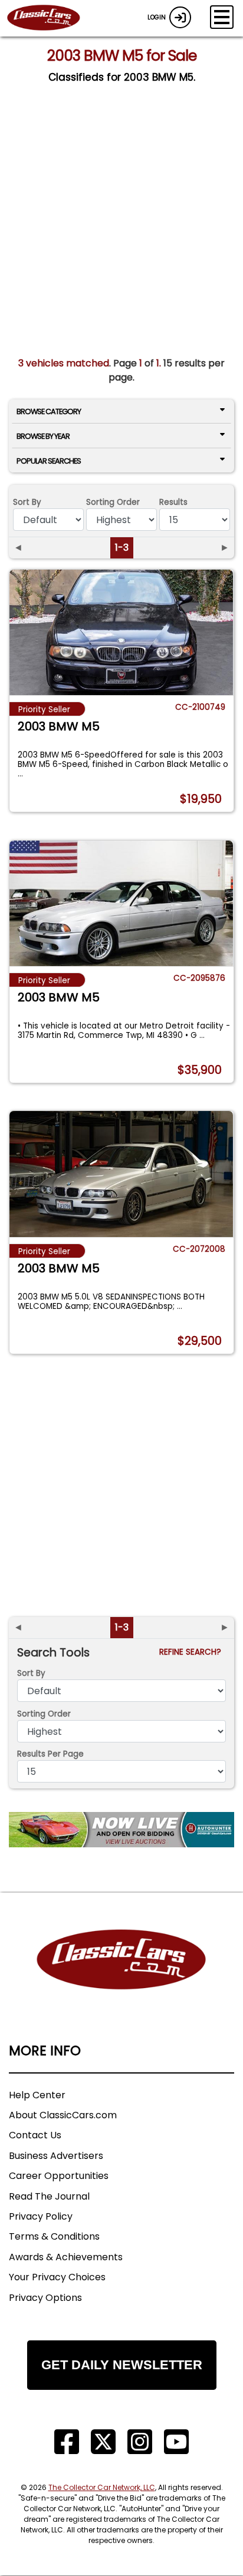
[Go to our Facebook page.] (67, 2442)
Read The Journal (49, 2196)
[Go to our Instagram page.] (140, 2442)
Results (173, 502)
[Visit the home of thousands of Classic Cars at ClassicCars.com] (51, 18)
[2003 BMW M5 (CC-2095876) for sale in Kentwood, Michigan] (121, 903)
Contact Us (35, 2135)
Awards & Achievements (66, 2257)
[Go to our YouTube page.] (176, 2442)
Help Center (37, 2095)
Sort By (27, 502)
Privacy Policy (41, 2216)
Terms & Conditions (54, 2236)
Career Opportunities (59, 2176)
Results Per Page (50, 1754)
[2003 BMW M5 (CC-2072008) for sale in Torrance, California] (121, 1174)
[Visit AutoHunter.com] (121, 1830)
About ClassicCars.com (63, 2115)
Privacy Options (45, 2298)
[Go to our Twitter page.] (103, 2442)
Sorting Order (113, 502)
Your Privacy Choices (57, 2277)
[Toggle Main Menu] (222, 17)
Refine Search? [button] (193, 1652)
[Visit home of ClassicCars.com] (121, 1977)
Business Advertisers (56, 2156)
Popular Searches (49, 461)
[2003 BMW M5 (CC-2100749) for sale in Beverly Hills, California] (121, 632)
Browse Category (49, 411)
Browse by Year (43, 436)
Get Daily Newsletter (122, 2365)
